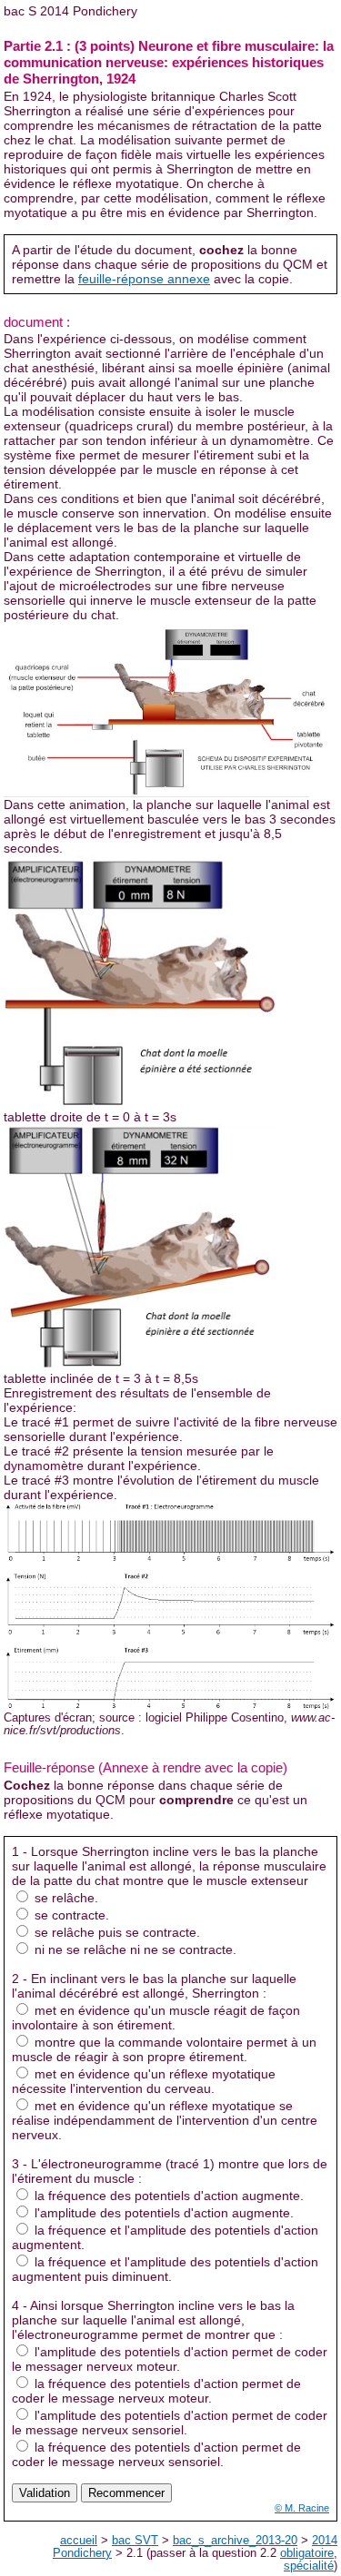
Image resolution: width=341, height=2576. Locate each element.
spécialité (309, 2566)
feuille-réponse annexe (144, 279)
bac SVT (135, 2541)
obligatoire (307, 2553)
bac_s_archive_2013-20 (235, 2541)
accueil (79, 2541)
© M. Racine (302, 2508)
